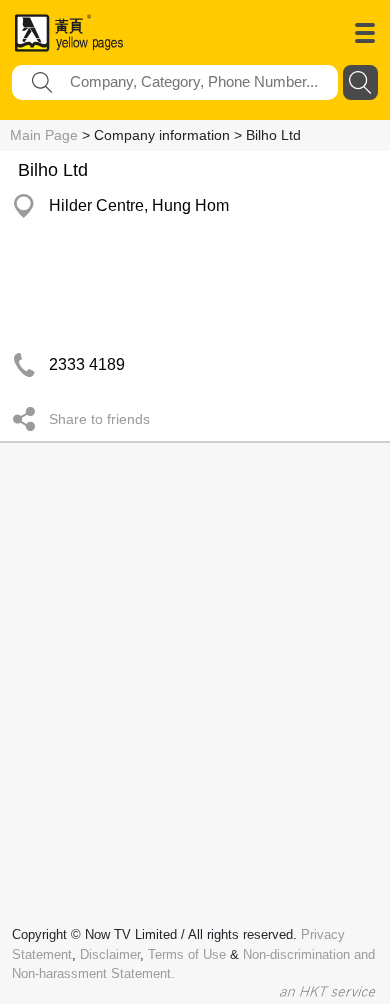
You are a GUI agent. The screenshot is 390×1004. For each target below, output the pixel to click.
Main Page (44, 135)
